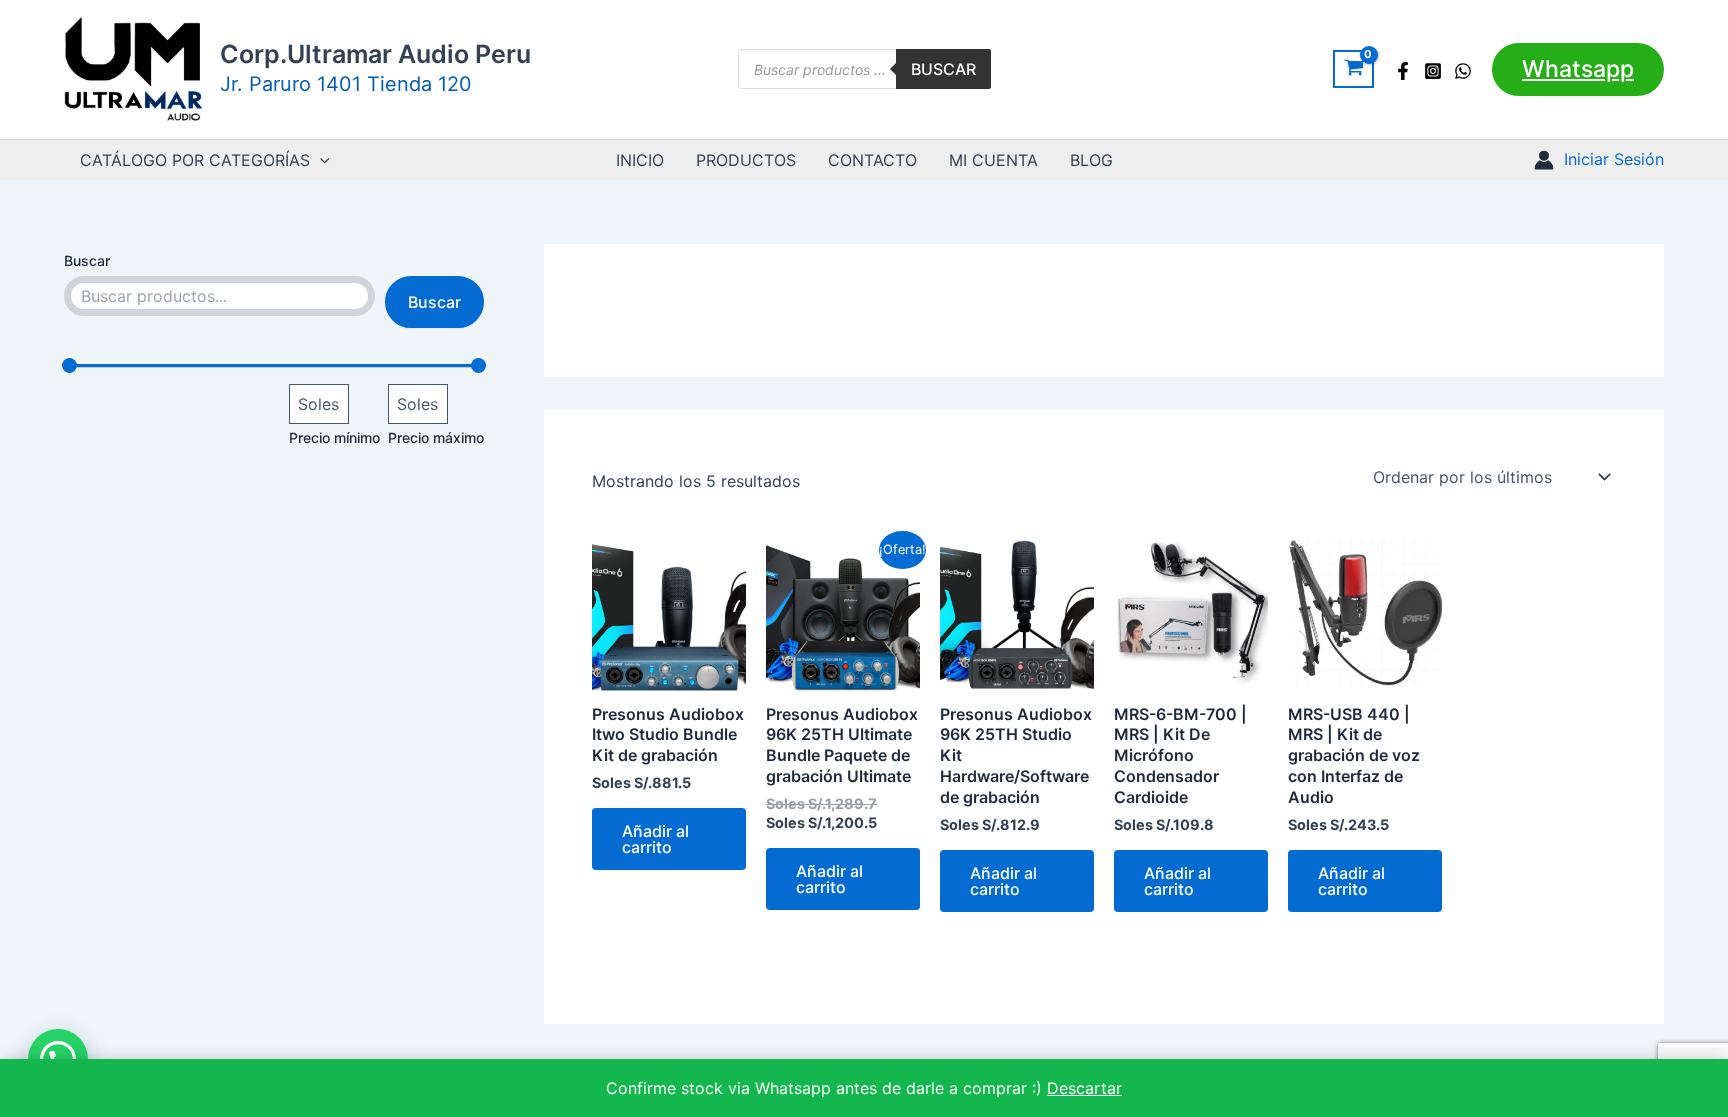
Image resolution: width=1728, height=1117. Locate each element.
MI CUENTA (993, 160)
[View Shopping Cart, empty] (1353, 69)
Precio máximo (436, 437)
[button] (1578, 69)
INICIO (640, 160)
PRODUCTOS (746, 160)
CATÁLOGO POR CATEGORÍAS (195, 160)
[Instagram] (1433, 71)
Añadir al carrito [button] (655, 839)
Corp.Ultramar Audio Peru (375, 54)
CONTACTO (872, 160)
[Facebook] (1403, 71)
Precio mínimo (334, 437)
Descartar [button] (1084, 1088)
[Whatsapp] (1463, 71)
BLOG (1091, 160)
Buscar (943, 69)
